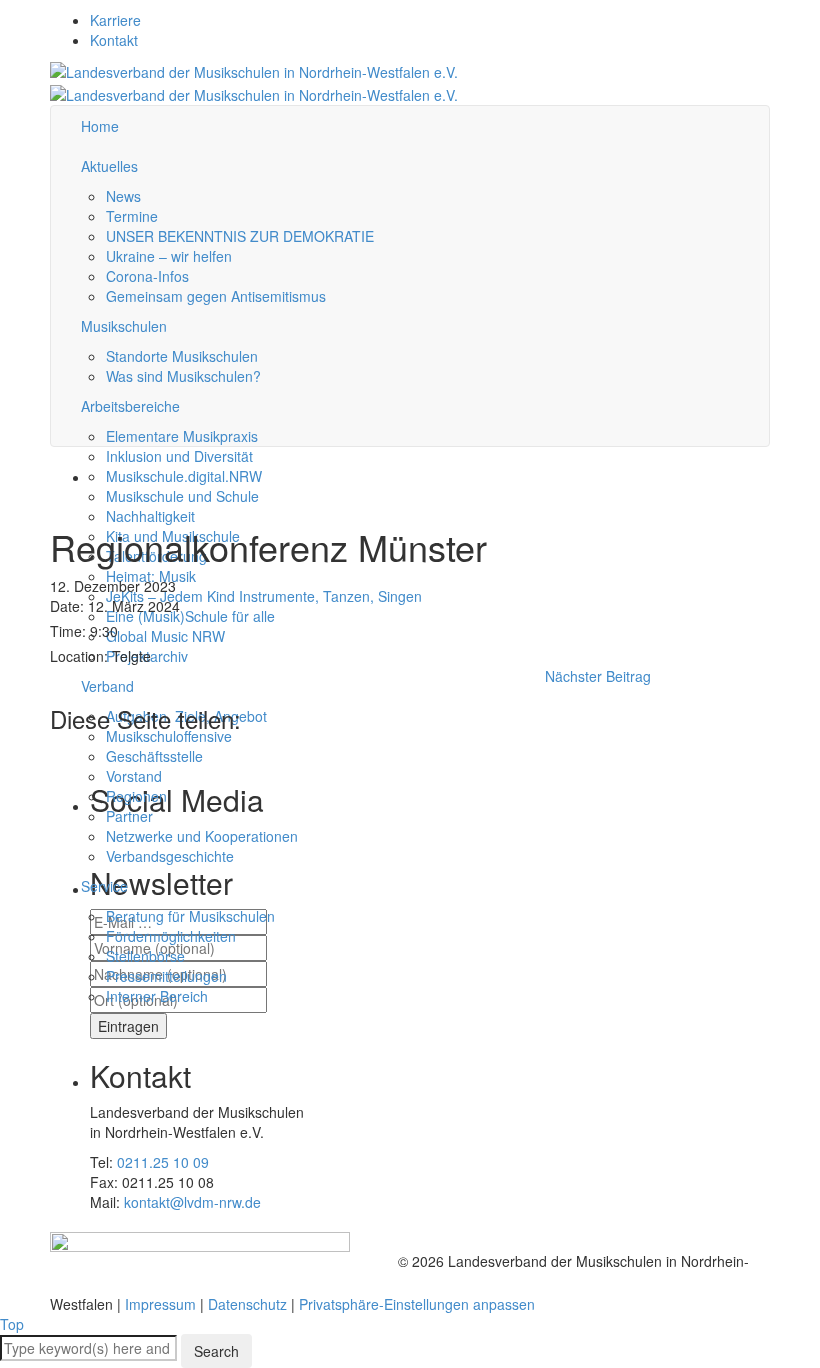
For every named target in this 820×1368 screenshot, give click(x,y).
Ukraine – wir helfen (169, 256)
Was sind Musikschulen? (183, 376)
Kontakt (114, 40)
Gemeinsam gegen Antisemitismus (216, 296)
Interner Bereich (157, 996)
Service (104, 886)
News (123, 196)
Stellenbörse (145, 956)
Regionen (136, 796)
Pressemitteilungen (166, 976)
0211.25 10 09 (163, 1162)
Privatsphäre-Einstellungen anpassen (417, 1304)
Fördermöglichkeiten (171, 936)
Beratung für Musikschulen (190, 916)
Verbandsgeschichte (170, 856)
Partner (129, 816)
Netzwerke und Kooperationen (202, 836)
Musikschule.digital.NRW (184, 476)
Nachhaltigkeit (150, 516)
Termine (132, 216)
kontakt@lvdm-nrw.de (192, 1202)
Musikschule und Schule (182, 496)
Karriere (115, 20)
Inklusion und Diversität (179, 456)
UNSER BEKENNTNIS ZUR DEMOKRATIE (240, 236)
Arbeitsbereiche (130, 406)
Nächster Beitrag (598, 676)
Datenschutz (247, 1304)
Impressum (160, 1304)
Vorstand (134, 776)
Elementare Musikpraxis (182, 436)
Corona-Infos (147, 276)
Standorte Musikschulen (182, 356)
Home (100, 126)
